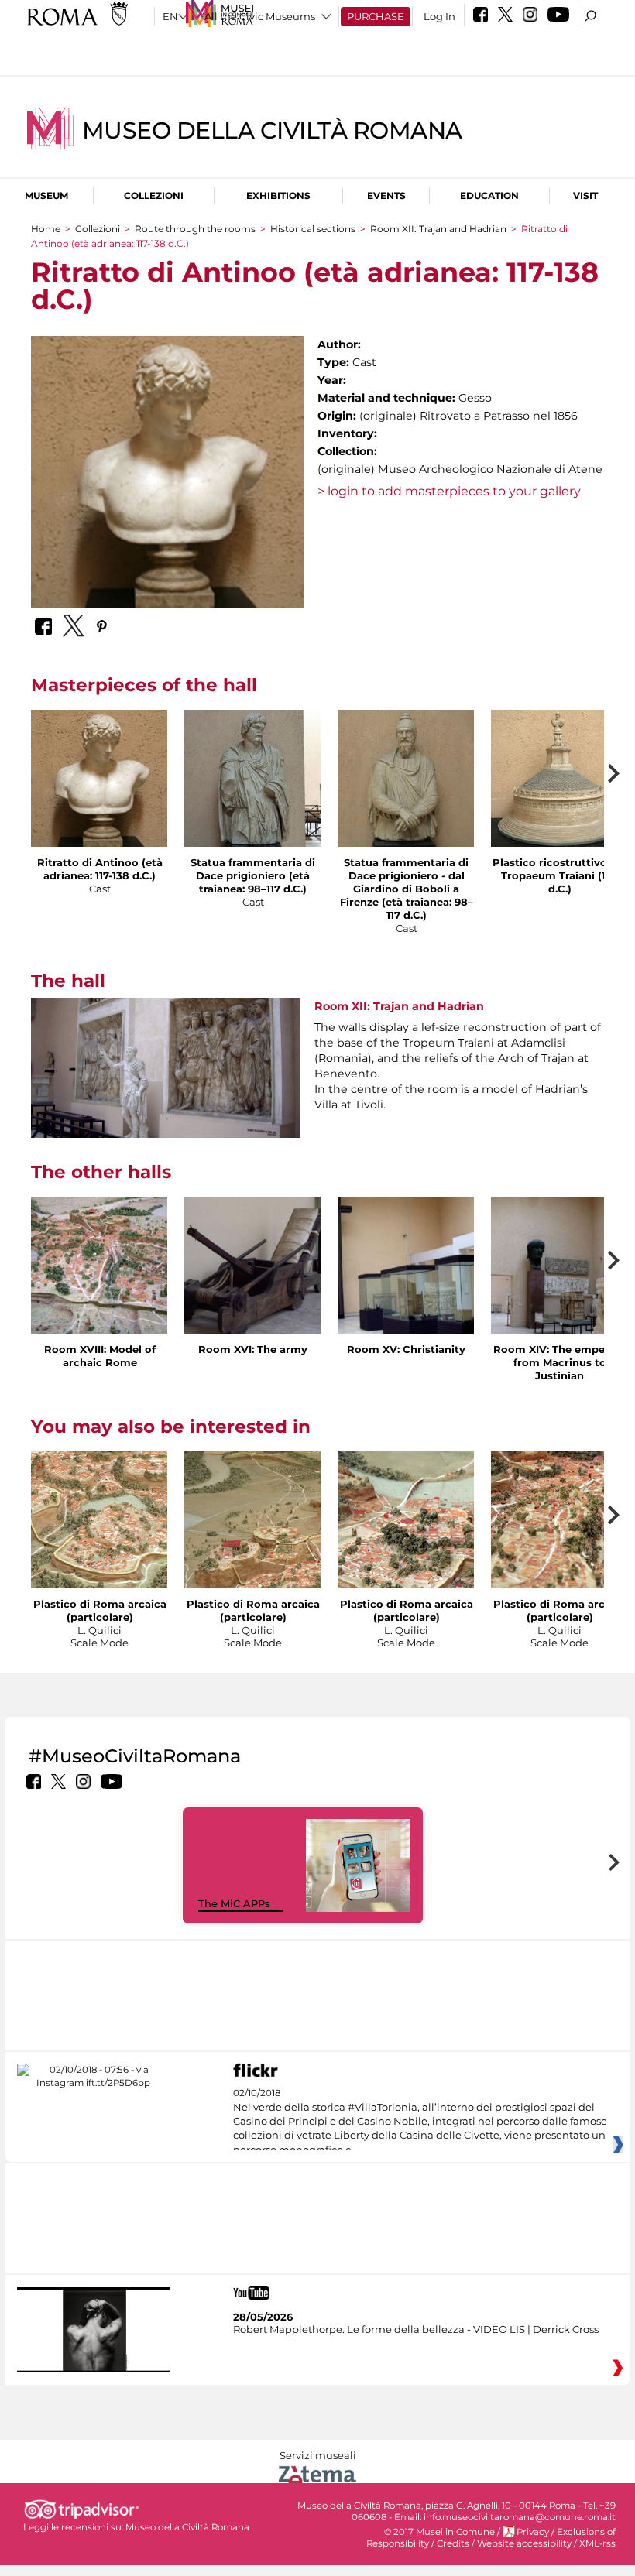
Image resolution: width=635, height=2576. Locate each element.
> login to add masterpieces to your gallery (449, 491)
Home (46, 229)
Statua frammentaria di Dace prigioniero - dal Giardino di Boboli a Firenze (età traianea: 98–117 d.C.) (407, 889)
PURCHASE (376, 16)
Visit (585, 195)
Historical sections (314, 229)
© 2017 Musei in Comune (439, 2532)
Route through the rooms (195, 229)
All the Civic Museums (260, 16)
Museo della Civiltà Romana (272, 130)
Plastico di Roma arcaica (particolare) (100, 1610)
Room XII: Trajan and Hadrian (439, 229)
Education (489, 195)
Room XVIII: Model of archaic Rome (100, 1356)
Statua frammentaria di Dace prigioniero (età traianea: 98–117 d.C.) (253, 875)
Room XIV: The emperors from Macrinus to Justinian (560, 1362)
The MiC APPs (234, 1903)
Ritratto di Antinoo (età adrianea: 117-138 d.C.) (100, 869)
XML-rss (597, 2543)
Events (386, 195)
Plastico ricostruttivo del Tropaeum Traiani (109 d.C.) (559, 875)
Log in (439, 16)
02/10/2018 (420, 2122)
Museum (46, 195)
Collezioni (154, 195)
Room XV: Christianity (406, 1349)
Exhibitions (278, 195)
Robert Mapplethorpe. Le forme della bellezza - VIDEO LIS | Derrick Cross (416, 2329)
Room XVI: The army (253, 1349)
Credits (453, 2543)
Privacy (533, 2532)
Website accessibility (524, 2543)
